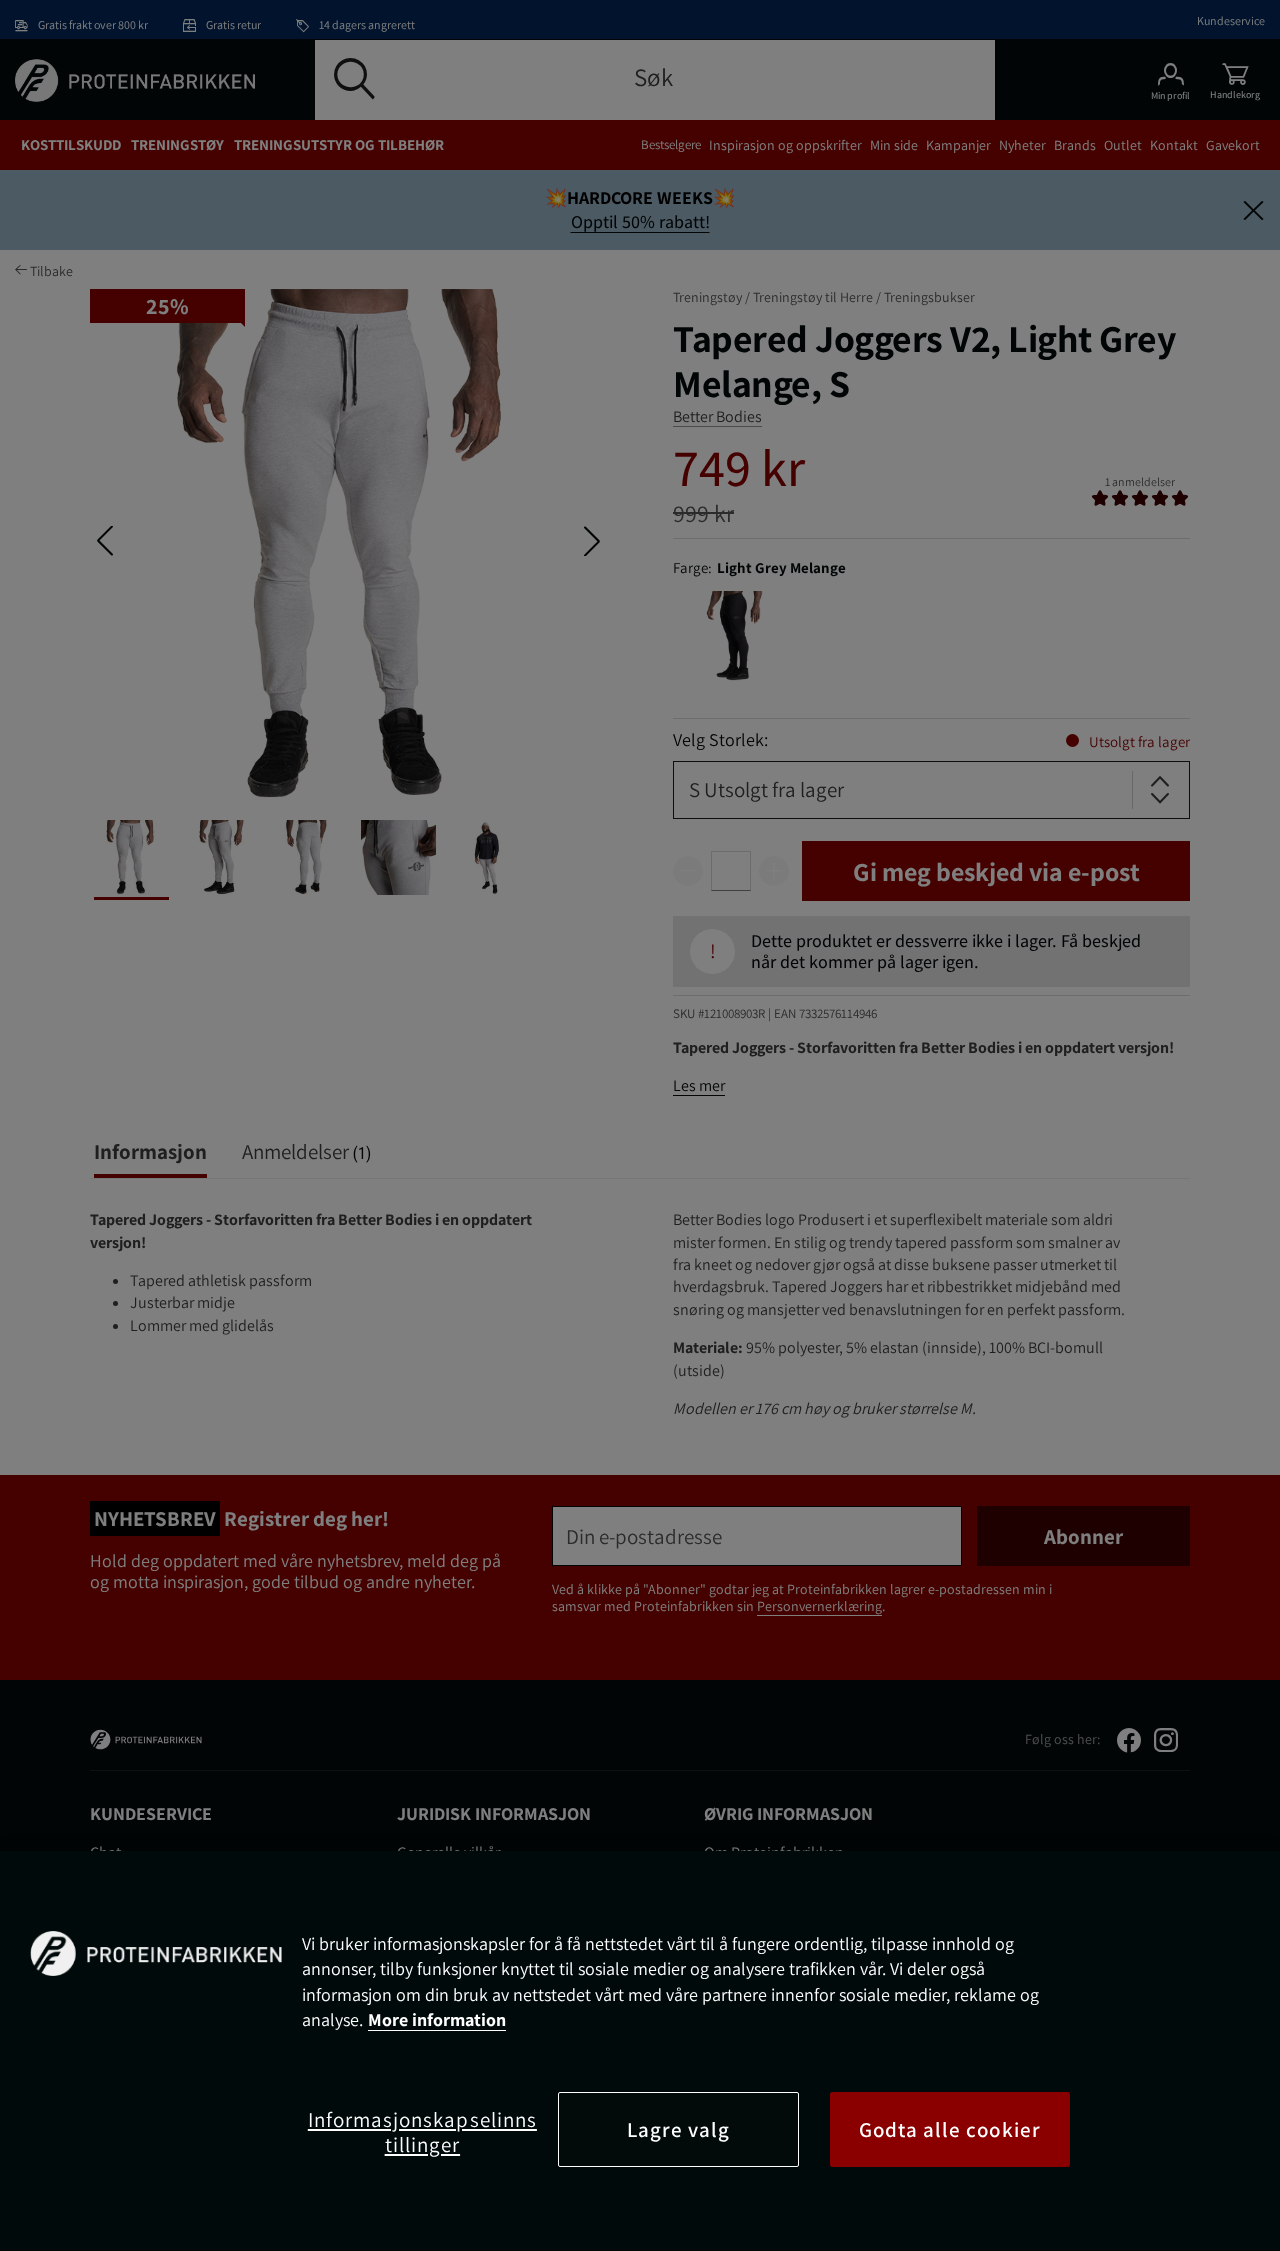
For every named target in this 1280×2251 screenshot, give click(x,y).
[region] (640, 2051)
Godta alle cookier (950, 2129)
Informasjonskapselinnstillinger (422, 2132)
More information (437, 2019)
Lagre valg (679, 2129)
